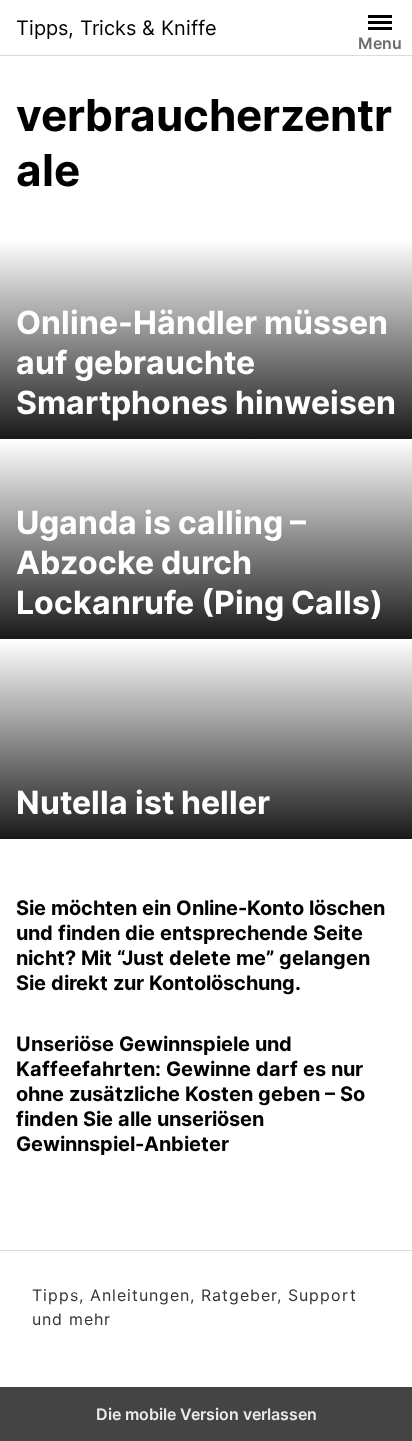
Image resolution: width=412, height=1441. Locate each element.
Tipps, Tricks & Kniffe (116, 28)
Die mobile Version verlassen (206, 1414)
